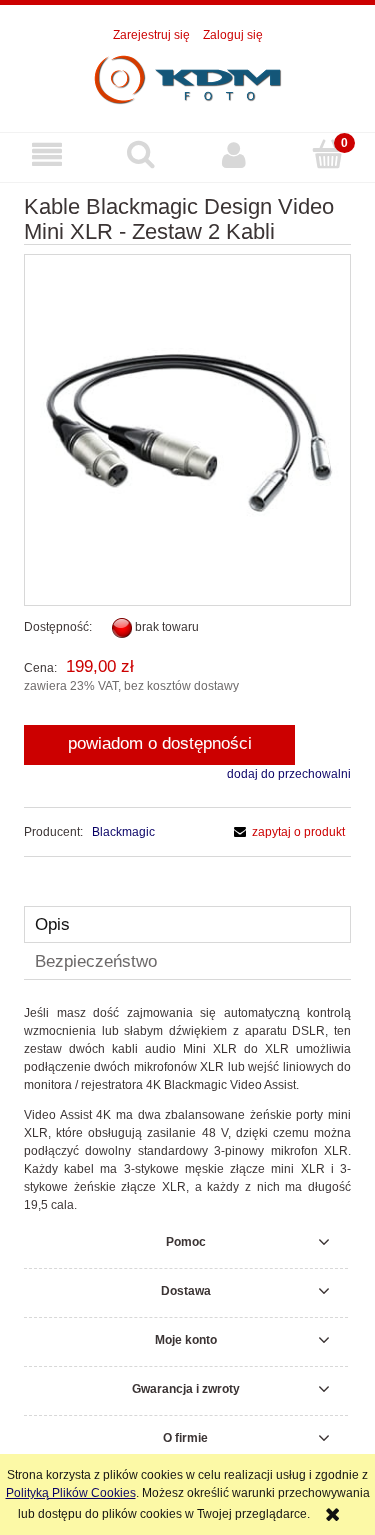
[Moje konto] (235, 154)
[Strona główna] (188, 78)
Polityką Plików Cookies (71, 1493)
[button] (47, 154)
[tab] (187, 924)
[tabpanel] (187, 1109)
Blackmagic (123, 832)
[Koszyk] (328, 153)
